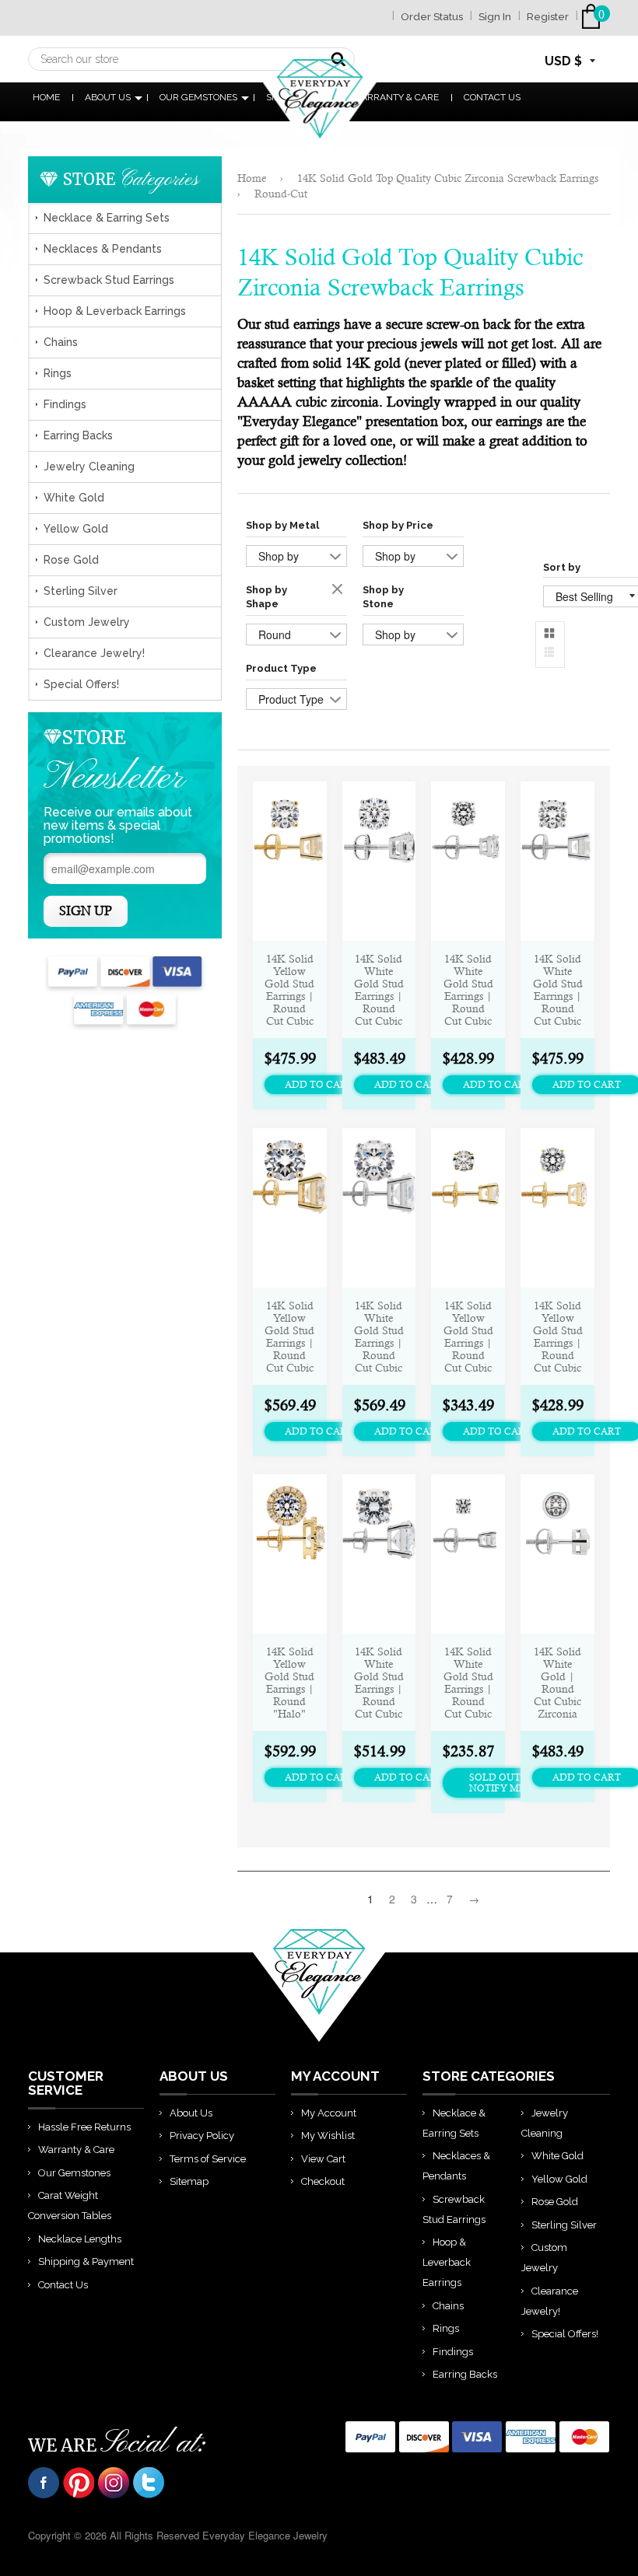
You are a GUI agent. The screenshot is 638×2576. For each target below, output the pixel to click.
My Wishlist (328, 2136)
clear (339, 590)
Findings (65, 404)
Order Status (432, 17)
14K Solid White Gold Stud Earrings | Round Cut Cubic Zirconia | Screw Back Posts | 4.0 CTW (379, 1336)
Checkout (323, 2181)
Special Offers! (81, 684)
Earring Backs (78, 435)
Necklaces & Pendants (103, 249)
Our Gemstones (198, 97)
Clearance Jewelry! (94, 653)
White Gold (74, 498)
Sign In (495, 17)
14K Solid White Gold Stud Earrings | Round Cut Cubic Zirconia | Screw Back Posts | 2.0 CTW (558, 989)
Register (548, 17)
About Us (108, 97)
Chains (61, 342)
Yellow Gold (76, 529)
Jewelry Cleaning (89, 467)
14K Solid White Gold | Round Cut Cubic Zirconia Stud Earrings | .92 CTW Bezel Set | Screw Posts (557, 1682)
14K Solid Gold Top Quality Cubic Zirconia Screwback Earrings (448, 178)
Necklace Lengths (80, 2239)
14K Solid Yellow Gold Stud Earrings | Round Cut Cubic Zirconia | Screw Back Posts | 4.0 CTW (289, 1336)
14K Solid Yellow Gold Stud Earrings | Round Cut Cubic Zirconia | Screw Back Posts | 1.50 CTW (558, 1336)
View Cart (323, 2159)
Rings (58, 373)
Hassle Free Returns (84, 2127)
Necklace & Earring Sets (107, 218)
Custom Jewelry (87, 622)
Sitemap (189, 2181)
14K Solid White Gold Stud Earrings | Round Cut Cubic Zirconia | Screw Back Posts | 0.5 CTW (468, 1682)
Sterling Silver (81, 591)
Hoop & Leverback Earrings (115, 311)
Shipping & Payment (86, 2261)
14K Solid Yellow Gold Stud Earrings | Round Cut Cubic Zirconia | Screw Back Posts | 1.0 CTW (468, 1336)
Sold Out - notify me (498, 1783)
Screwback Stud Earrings (109, 280)
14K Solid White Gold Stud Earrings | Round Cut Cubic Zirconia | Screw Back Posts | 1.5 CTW (468, 989)
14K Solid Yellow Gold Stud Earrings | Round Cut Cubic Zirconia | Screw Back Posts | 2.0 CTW (289, 989)
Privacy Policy (202, 2136)
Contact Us (492, 97)
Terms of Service (208, 2159)
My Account (329, 2113)
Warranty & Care (76, 2150)
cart (594, 17)
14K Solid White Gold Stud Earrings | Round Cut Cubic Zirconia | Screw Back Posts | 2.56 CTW (379, 989)
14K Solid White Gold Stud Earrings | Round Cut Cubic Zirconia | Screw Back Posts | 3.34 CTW (379, 1682)
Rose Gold (71, 560)
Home (46, 97)
